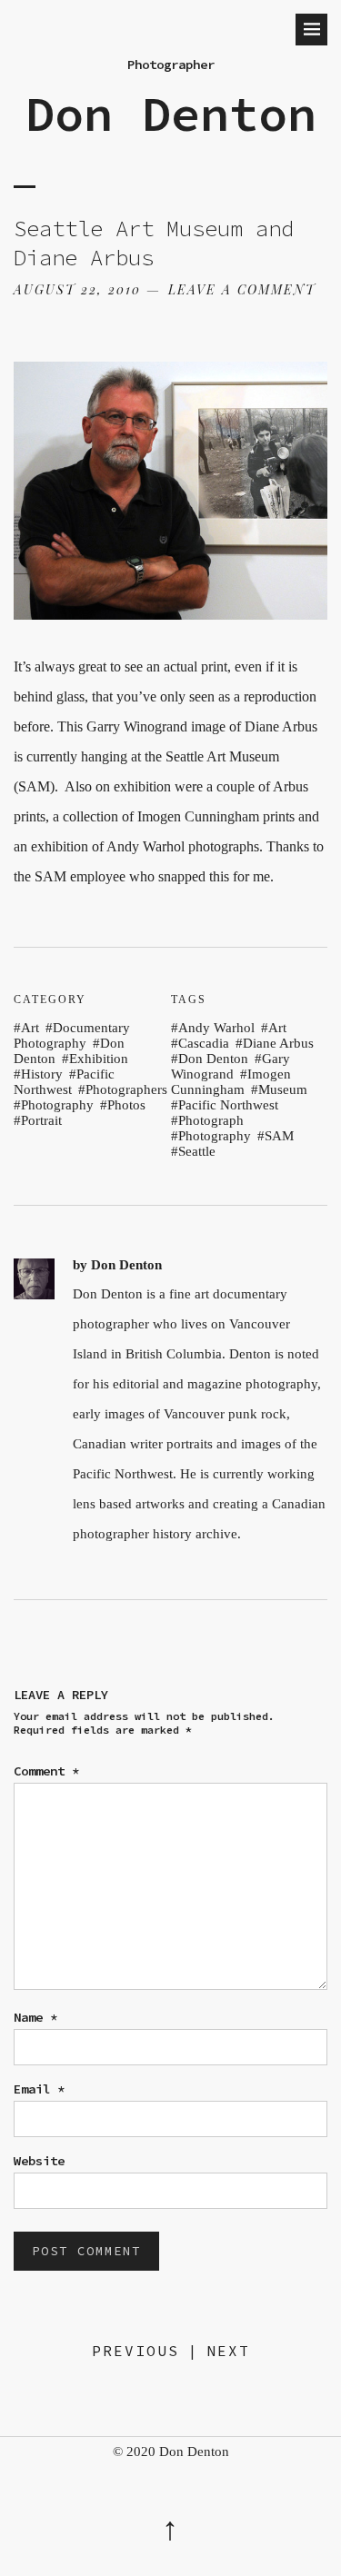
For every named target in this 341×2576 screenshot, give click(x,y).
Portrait (41, 1120)
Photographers (126, 1089)
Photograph (211, 1120)
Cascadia (204, 1043)
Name (35, 2017)
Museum (283, 1089)
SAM (279, 1136)
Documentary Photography (72, 1035)
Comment (46, 1771)
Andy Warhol (216, 1028)
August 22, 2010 (77, 289)
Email (39, 2089)
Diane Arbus (278, 1043)
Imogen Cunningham (231, 1082)
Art (30, 1028)
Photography (57, 1105)
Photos (126, 1105)
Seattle (197, 1151)
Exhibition (99, 1059)
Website (39, 2161)
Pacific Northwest (64, 1082)
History (42, 1074)
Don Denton (171, 114)
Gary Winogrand (231, 1066)
